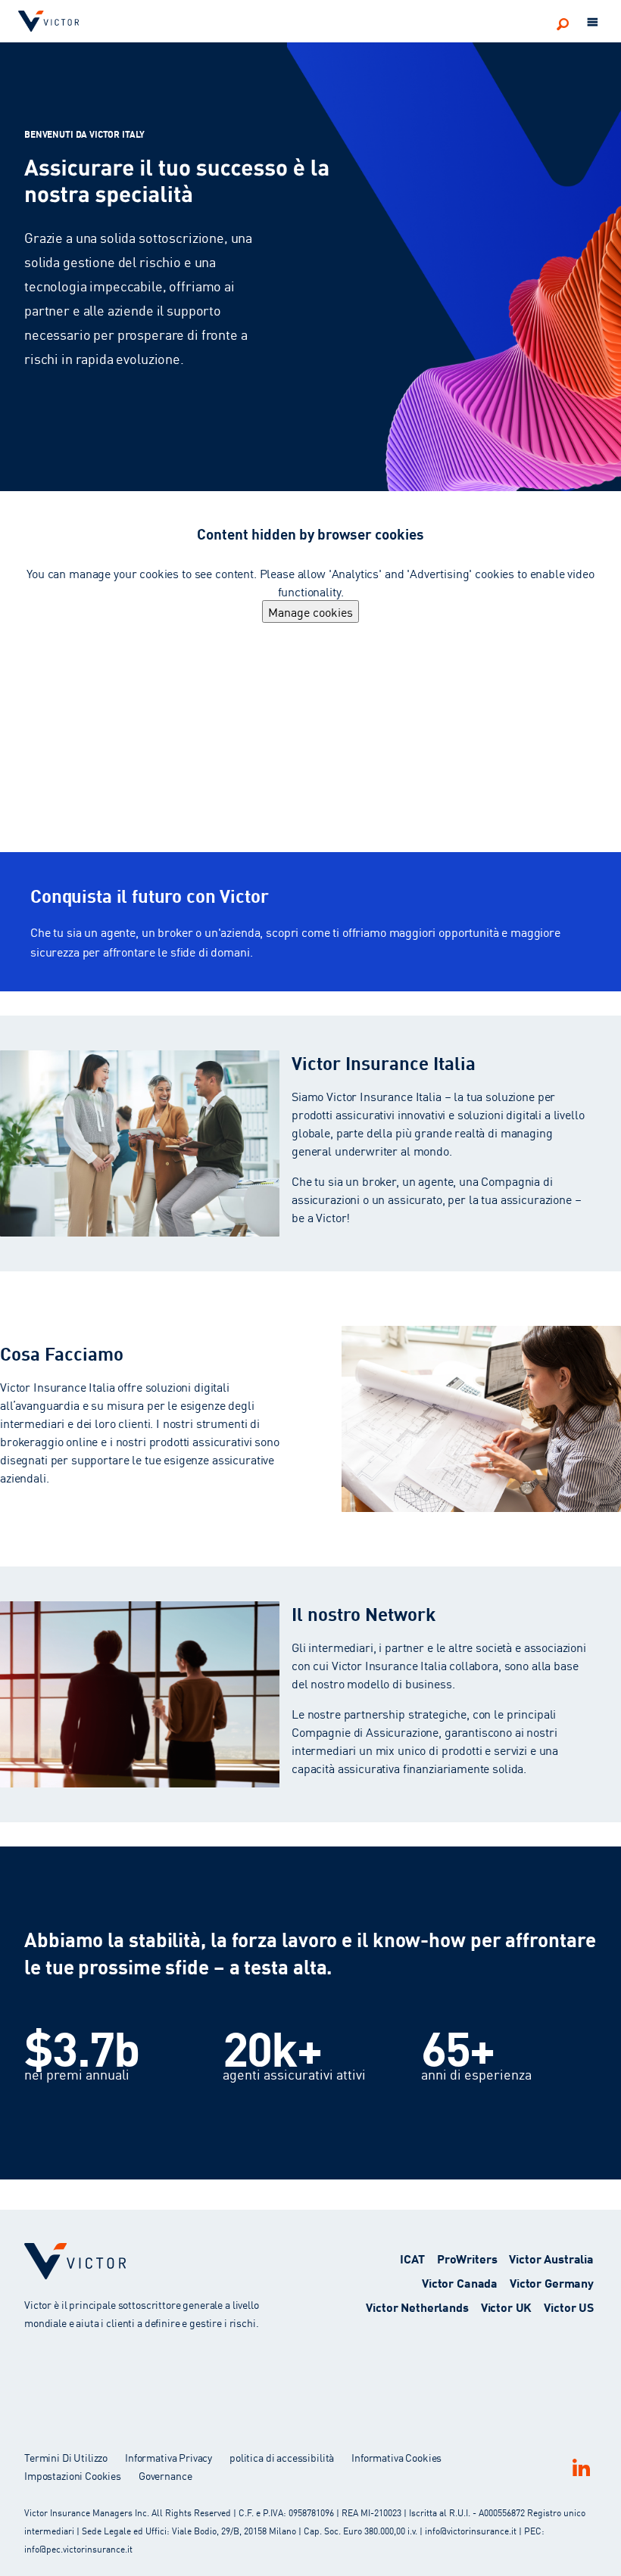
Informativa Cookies (396, 2457)
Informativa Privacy (169, 2457)
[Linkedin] (581, 2467)
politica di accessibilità (282, 2457)
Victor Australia (551, 2258)
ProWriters (467, 2258)
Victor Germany (552, 2282)
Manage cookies (310, 611)
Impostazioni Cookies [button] (73, 2475)
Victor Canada (460, 2282)
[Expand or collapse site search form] (563, 23)
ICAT (412, 2258)
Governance (165, 2475)
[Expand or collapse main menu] (593, 23)
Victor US (569, 2306)
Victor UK (507, 2306)
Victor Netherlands (417, 2306)
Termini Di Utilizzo (66, 2457)
